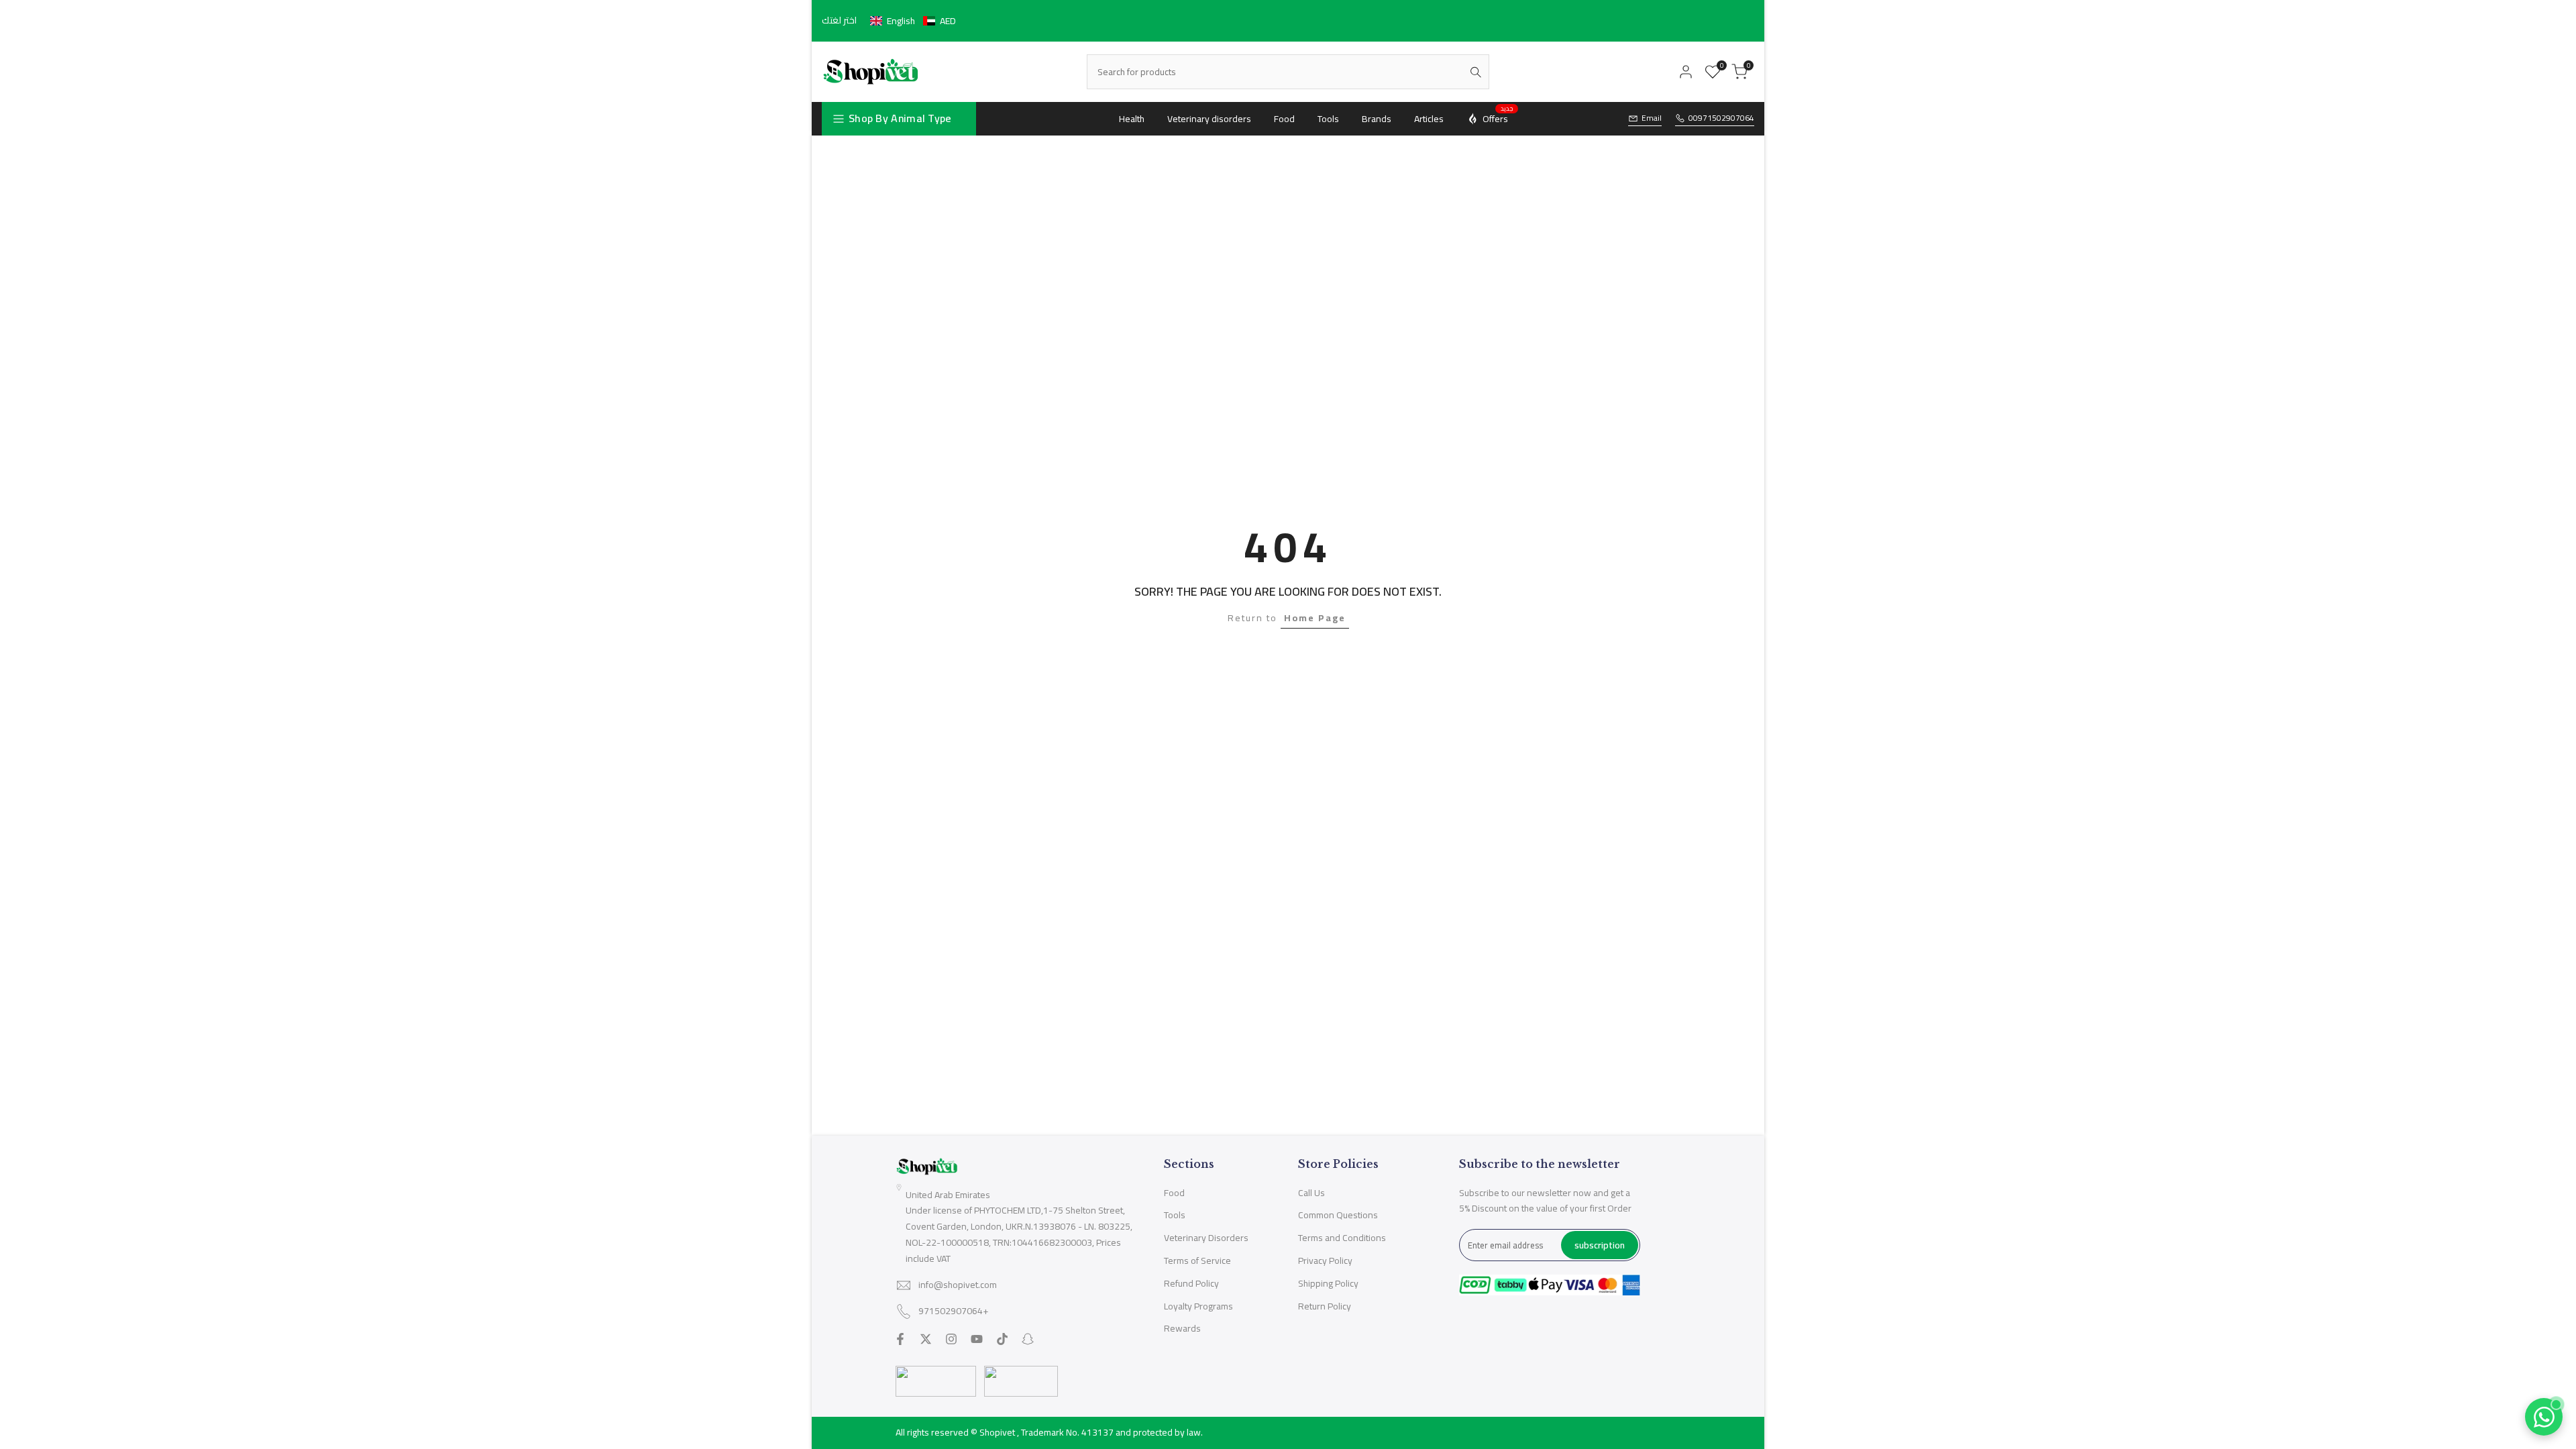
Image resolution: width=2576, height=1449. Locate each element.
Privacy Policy (1325, 1260)
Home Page (1315, 618)
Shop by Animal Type (900, 118)
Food (1174, 1193)
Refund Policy (1191, 1283)
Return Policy (1325, 1306)
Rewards (1182, 1328)
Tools (1175, 1215)
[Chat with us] (2544, 1417)
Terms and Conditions (1342, 1238)
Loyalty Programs (1198, 1306)
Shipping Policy (1328, 1283)
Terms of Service (1197, 1260)
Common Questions (1338, 1215)
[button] (913, 21)
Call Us (1311, 1193)
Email (1652, 118)
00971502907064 (1721, 118)
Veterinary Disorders (1206, 1238)
